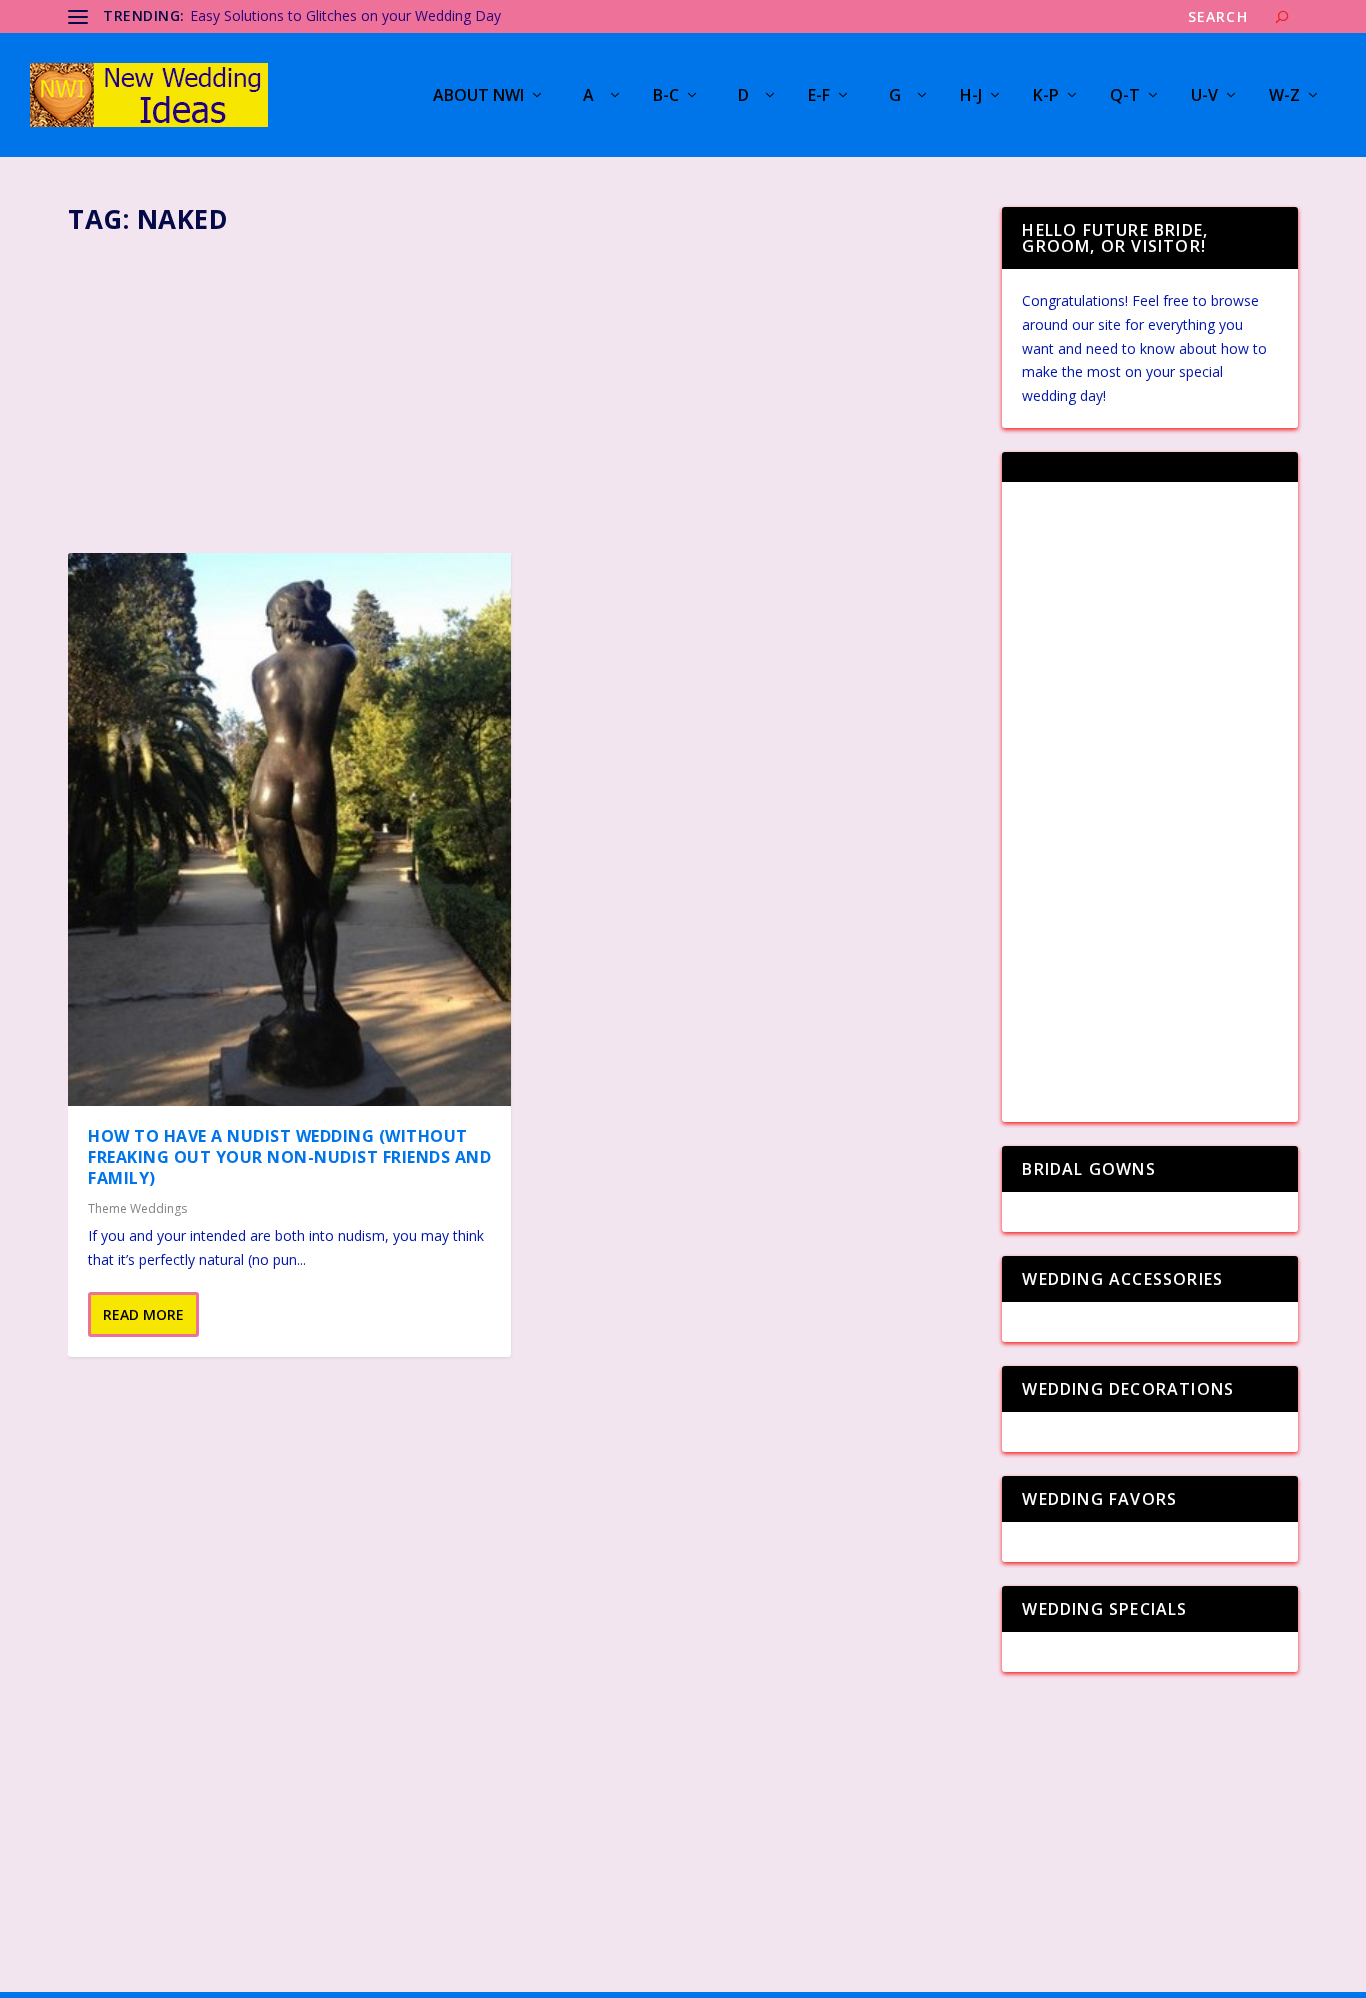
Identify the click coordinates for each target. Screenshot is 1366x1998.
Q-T (1125, 96)
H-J (971, 96)
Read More (143, 1314)
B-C (666, 96)
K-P (1046, 96)
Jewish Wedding (240, 15)
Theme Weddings (137, 1208)
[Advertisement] (523, 388)
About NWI (478, 96)
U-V (1204, 96)
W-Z (1284, 96)
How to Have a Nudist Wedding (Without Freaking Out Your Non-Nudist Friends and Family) (289, 1157)
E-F (819, 96)
